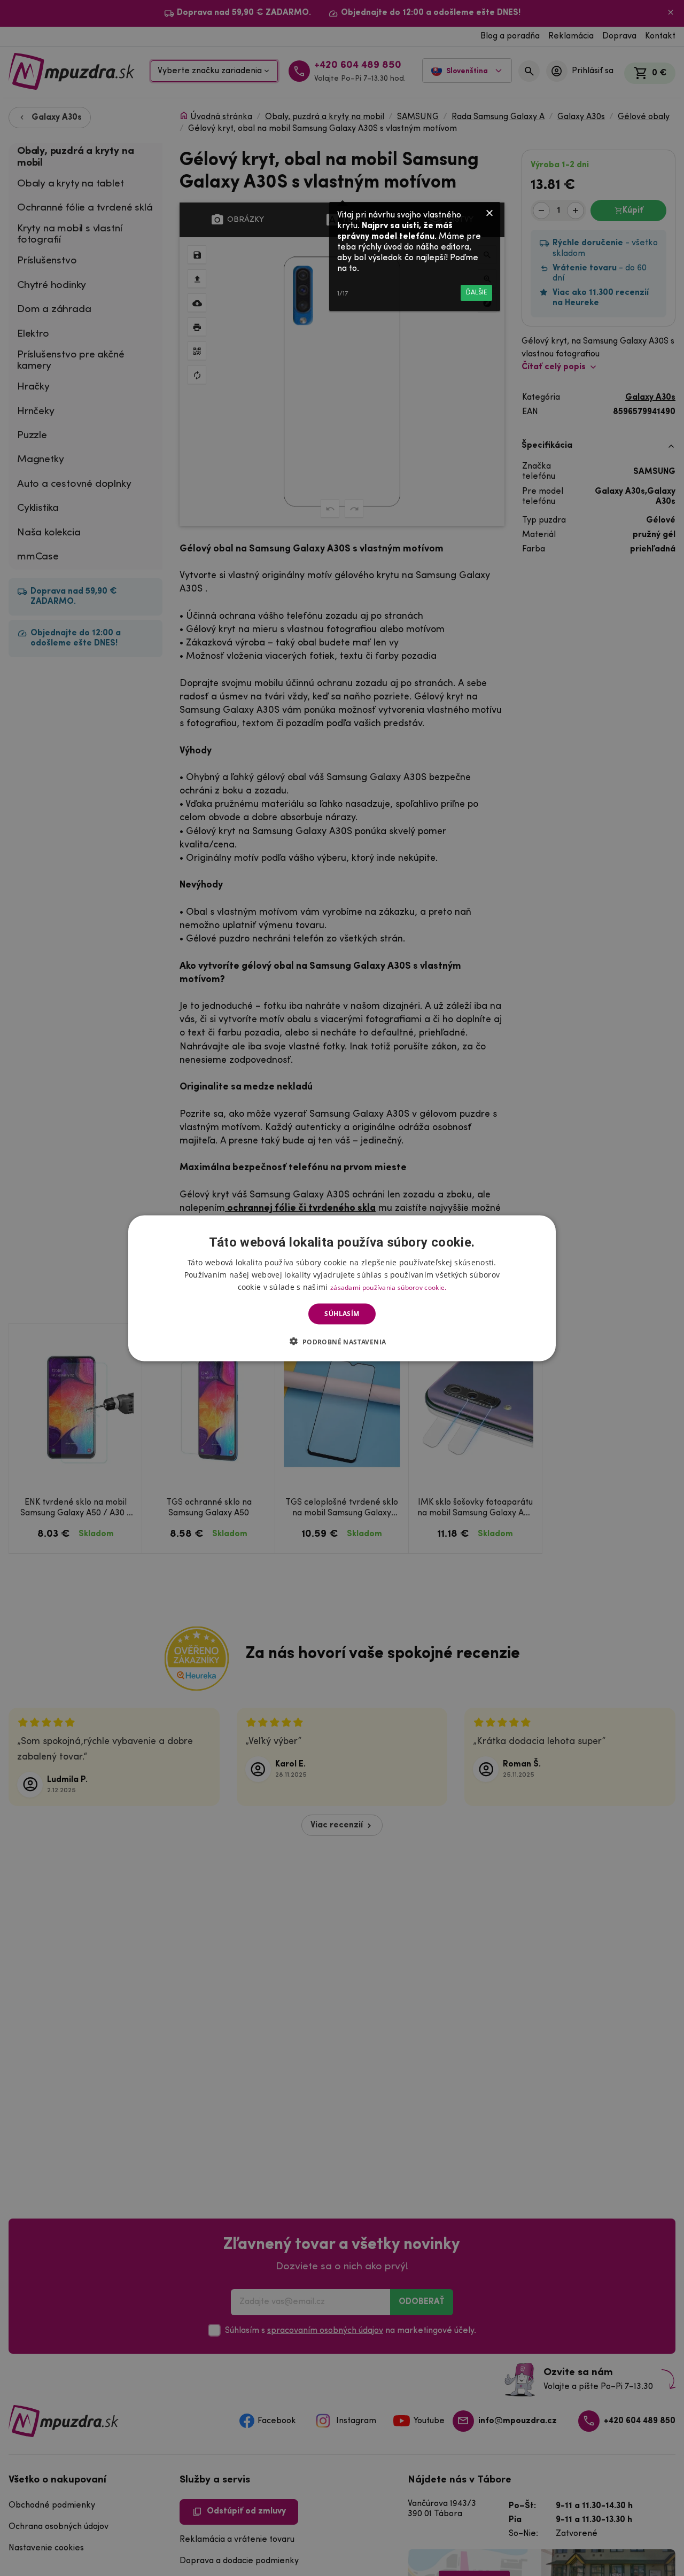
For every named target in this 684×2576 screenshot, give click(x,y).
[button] (342, 1341)
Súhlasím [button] (342, 1314)
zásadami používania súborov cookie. (388, 1287)
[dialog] (342, 1288)
